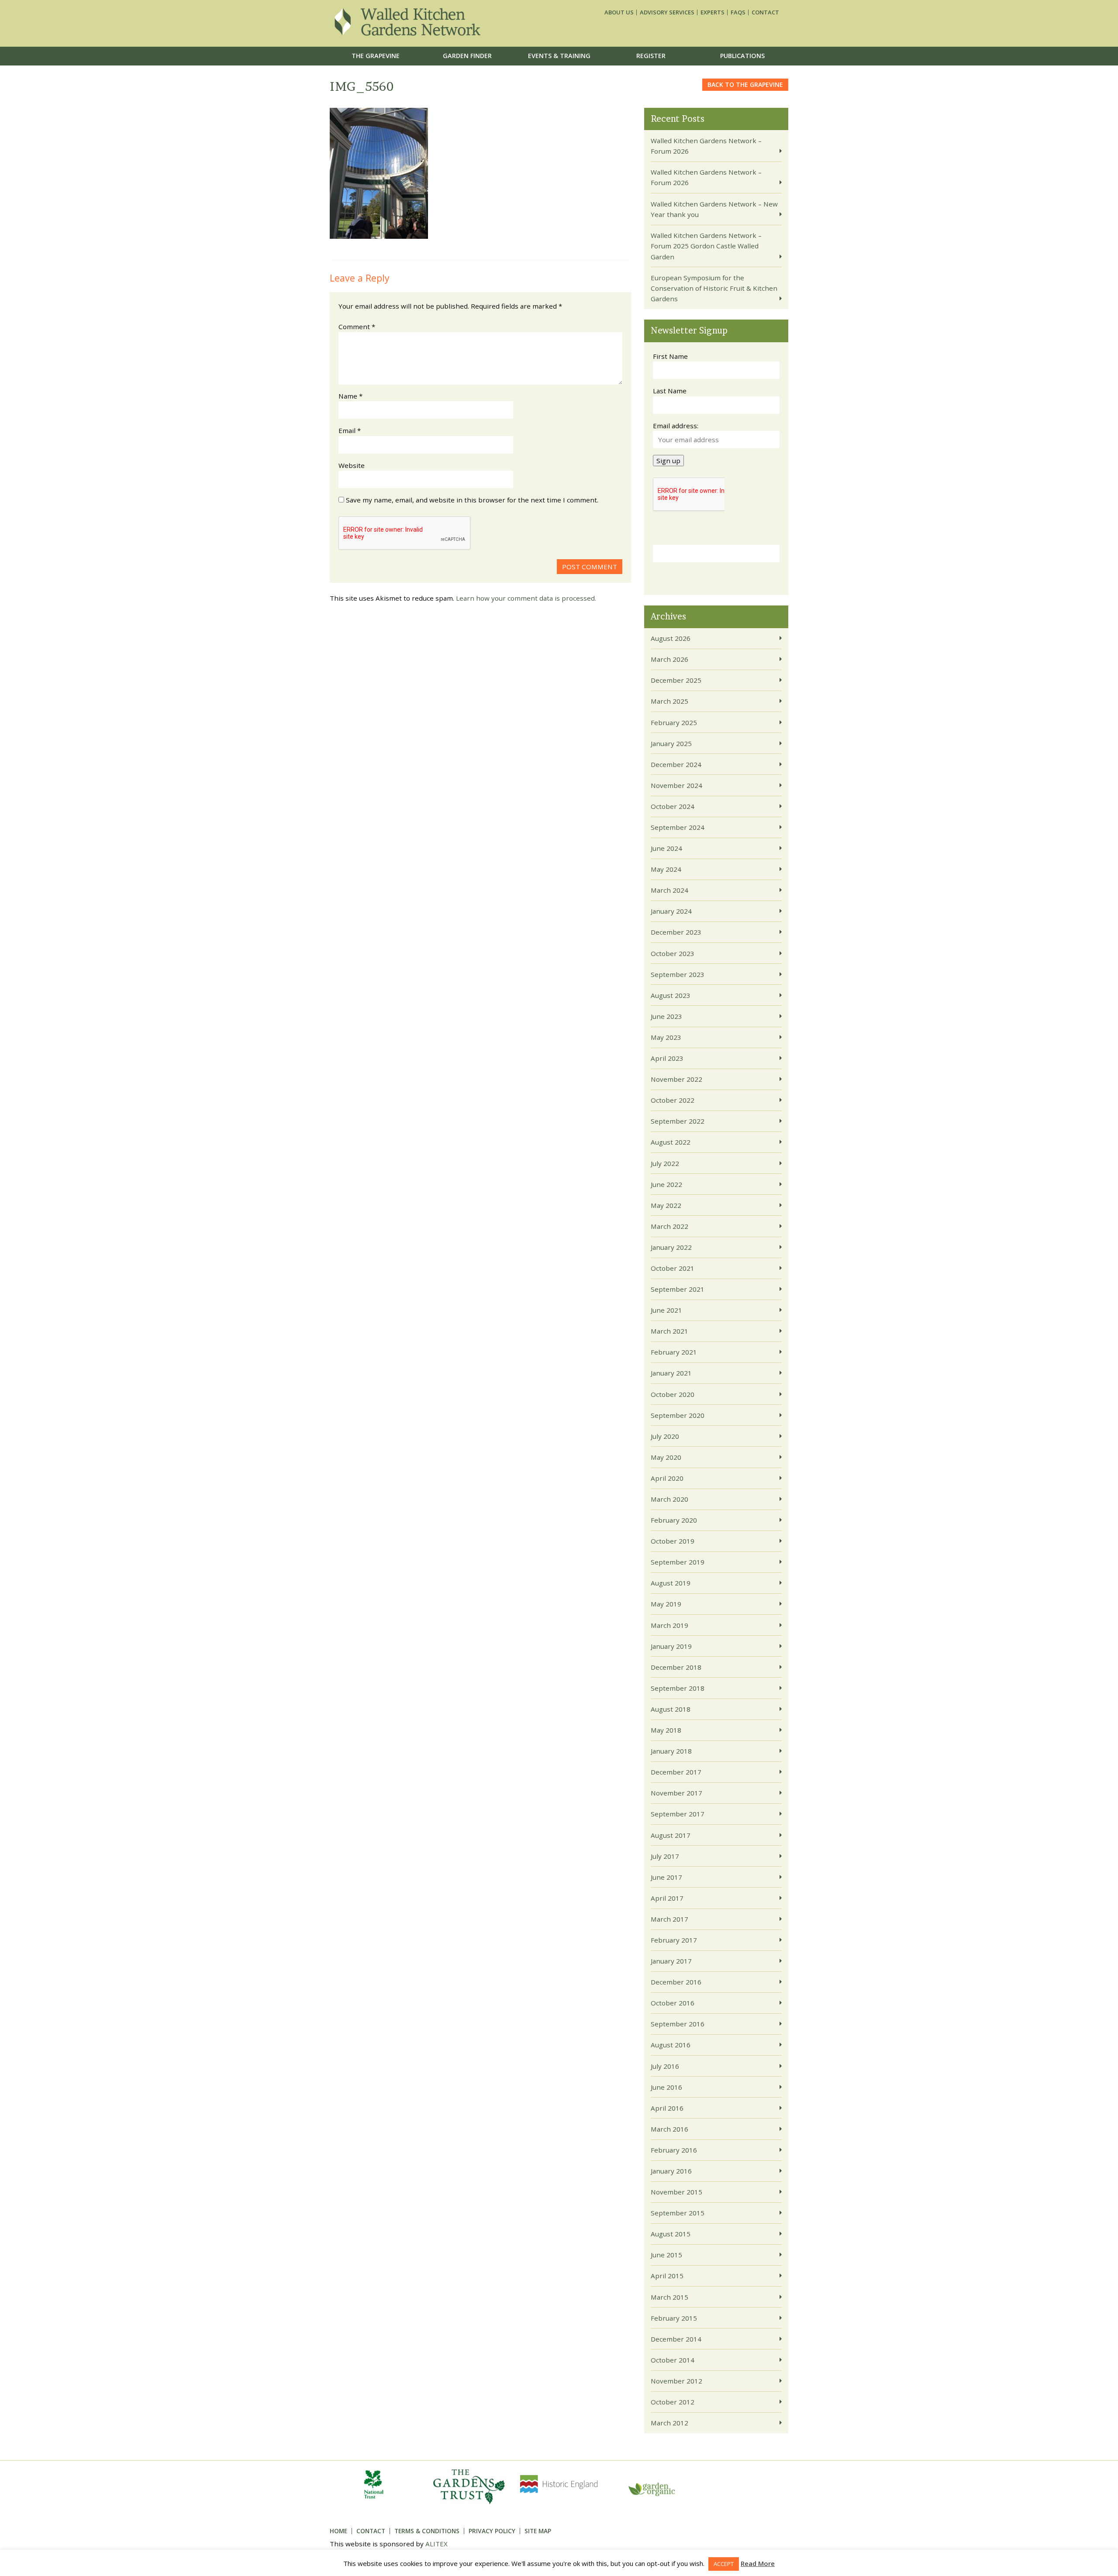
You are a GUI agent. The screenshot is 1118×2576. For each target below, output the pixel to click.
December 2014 (676, 2339)
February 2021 (674, 1352)
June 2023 (666, 1016)
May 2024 (666, 869)
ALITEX (437, 2544)
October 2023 (673, 953)
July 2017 (665, 1856)
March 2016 (669, 2129)
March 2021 (669, 1331)
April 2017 (667, 1898)
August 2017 (671, 1835)
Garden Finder (467, 56)
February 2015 (674, 2318)
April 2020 (667, 1478)
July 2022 (665, 1163)
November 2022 (676, 1079)
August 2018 (671, 1709)
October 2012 (673, 2402)
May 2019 (666, 1604)
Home (338, 2531)
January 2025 (671, 743)
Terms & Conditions (427, 2531)
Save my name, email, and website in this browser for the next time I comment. (472, 500)
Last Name (670, 391)
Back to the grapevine (745, 84)
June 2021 (666, 1310)
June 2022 (666, 1184)
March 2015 (669, 2297)
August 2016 (671, 2045)
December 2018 (676, 1667)
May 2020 (666, 1457)
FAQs (738, 12)
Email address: (676, 426)
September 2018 (678, 1688)
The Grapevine (376, 56)
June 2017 (666, 1877)
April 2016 (667, 2108)
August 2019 (671, 1583)
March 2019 (669, 1625)
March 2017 (669, 1919)
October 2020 (673, 1394)
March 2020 (669, 1499)
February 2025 (674, 722)
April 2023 (667, 1058)
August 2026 (671, 638)
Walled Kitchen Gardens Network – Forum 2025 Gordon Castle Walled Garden (706, 246)
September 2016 (678, 2024)
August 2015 (671, 2234)
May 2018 (666, 1730)
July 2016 (665, 2066)
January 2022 (671, 1247)
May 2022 (666, 1205)
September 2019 (678, 1562)
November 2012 (676, 2381)
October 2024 (673, 806)
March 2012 (669, 2423)
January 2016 (671, 2171)
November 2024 (676, 785)
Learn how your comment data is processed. (526, 598)
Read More (758, 2563)
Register (651, 56)
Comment (357, 327)
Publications (742, 56)
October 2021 (673, 1268)
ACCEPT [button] (724, 2564)
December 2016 (676, 1982)
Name (350, 396)
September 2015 (678, 2213)
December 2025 (676, 680)
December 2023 (676, 932)
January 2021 (671, 1373)
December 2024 (676, 764)
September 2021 (678, 1289)
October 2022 (673, 1100)
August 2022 (671, 1142)
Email (350, 430)
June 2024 (666, 848)
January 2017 (671, 1961)
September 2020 (678, 1415)
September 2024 (678, 827)
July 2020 (665, 1436)
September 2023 (678, 974)
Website (352, 465)
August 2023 (671, 995)
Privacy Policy (492, 2531)
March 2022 (669, 1226)
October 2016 (673, 2003)
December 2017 (676, 1772)
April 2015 (667, 2276)
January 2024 (671, 911)
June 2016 (666, 2087)
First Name (670, 356)
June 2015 (666, 2255)
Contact (765, 12)
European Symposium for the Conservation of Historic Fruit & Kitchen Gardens (714, 288)
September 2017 (678, 1814)
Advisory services (667, 12)
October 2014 (673, 2360)
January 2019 (671, 1646)
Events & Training (559, 56)
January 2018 (671, 1751)
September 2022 (678, 1121)
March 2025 (669, 701)
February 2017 (674, 1940)
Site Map (538, 2531)
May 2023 (666, 1037)
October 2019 (673, 1541)
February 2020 (674, 1520)
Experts (713, 12)
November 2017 (676, 1793)
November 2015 (676, 2192)
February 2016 (674, 2150)
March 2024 (669, 890)
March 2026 (669, 659)
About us (619, 12)
